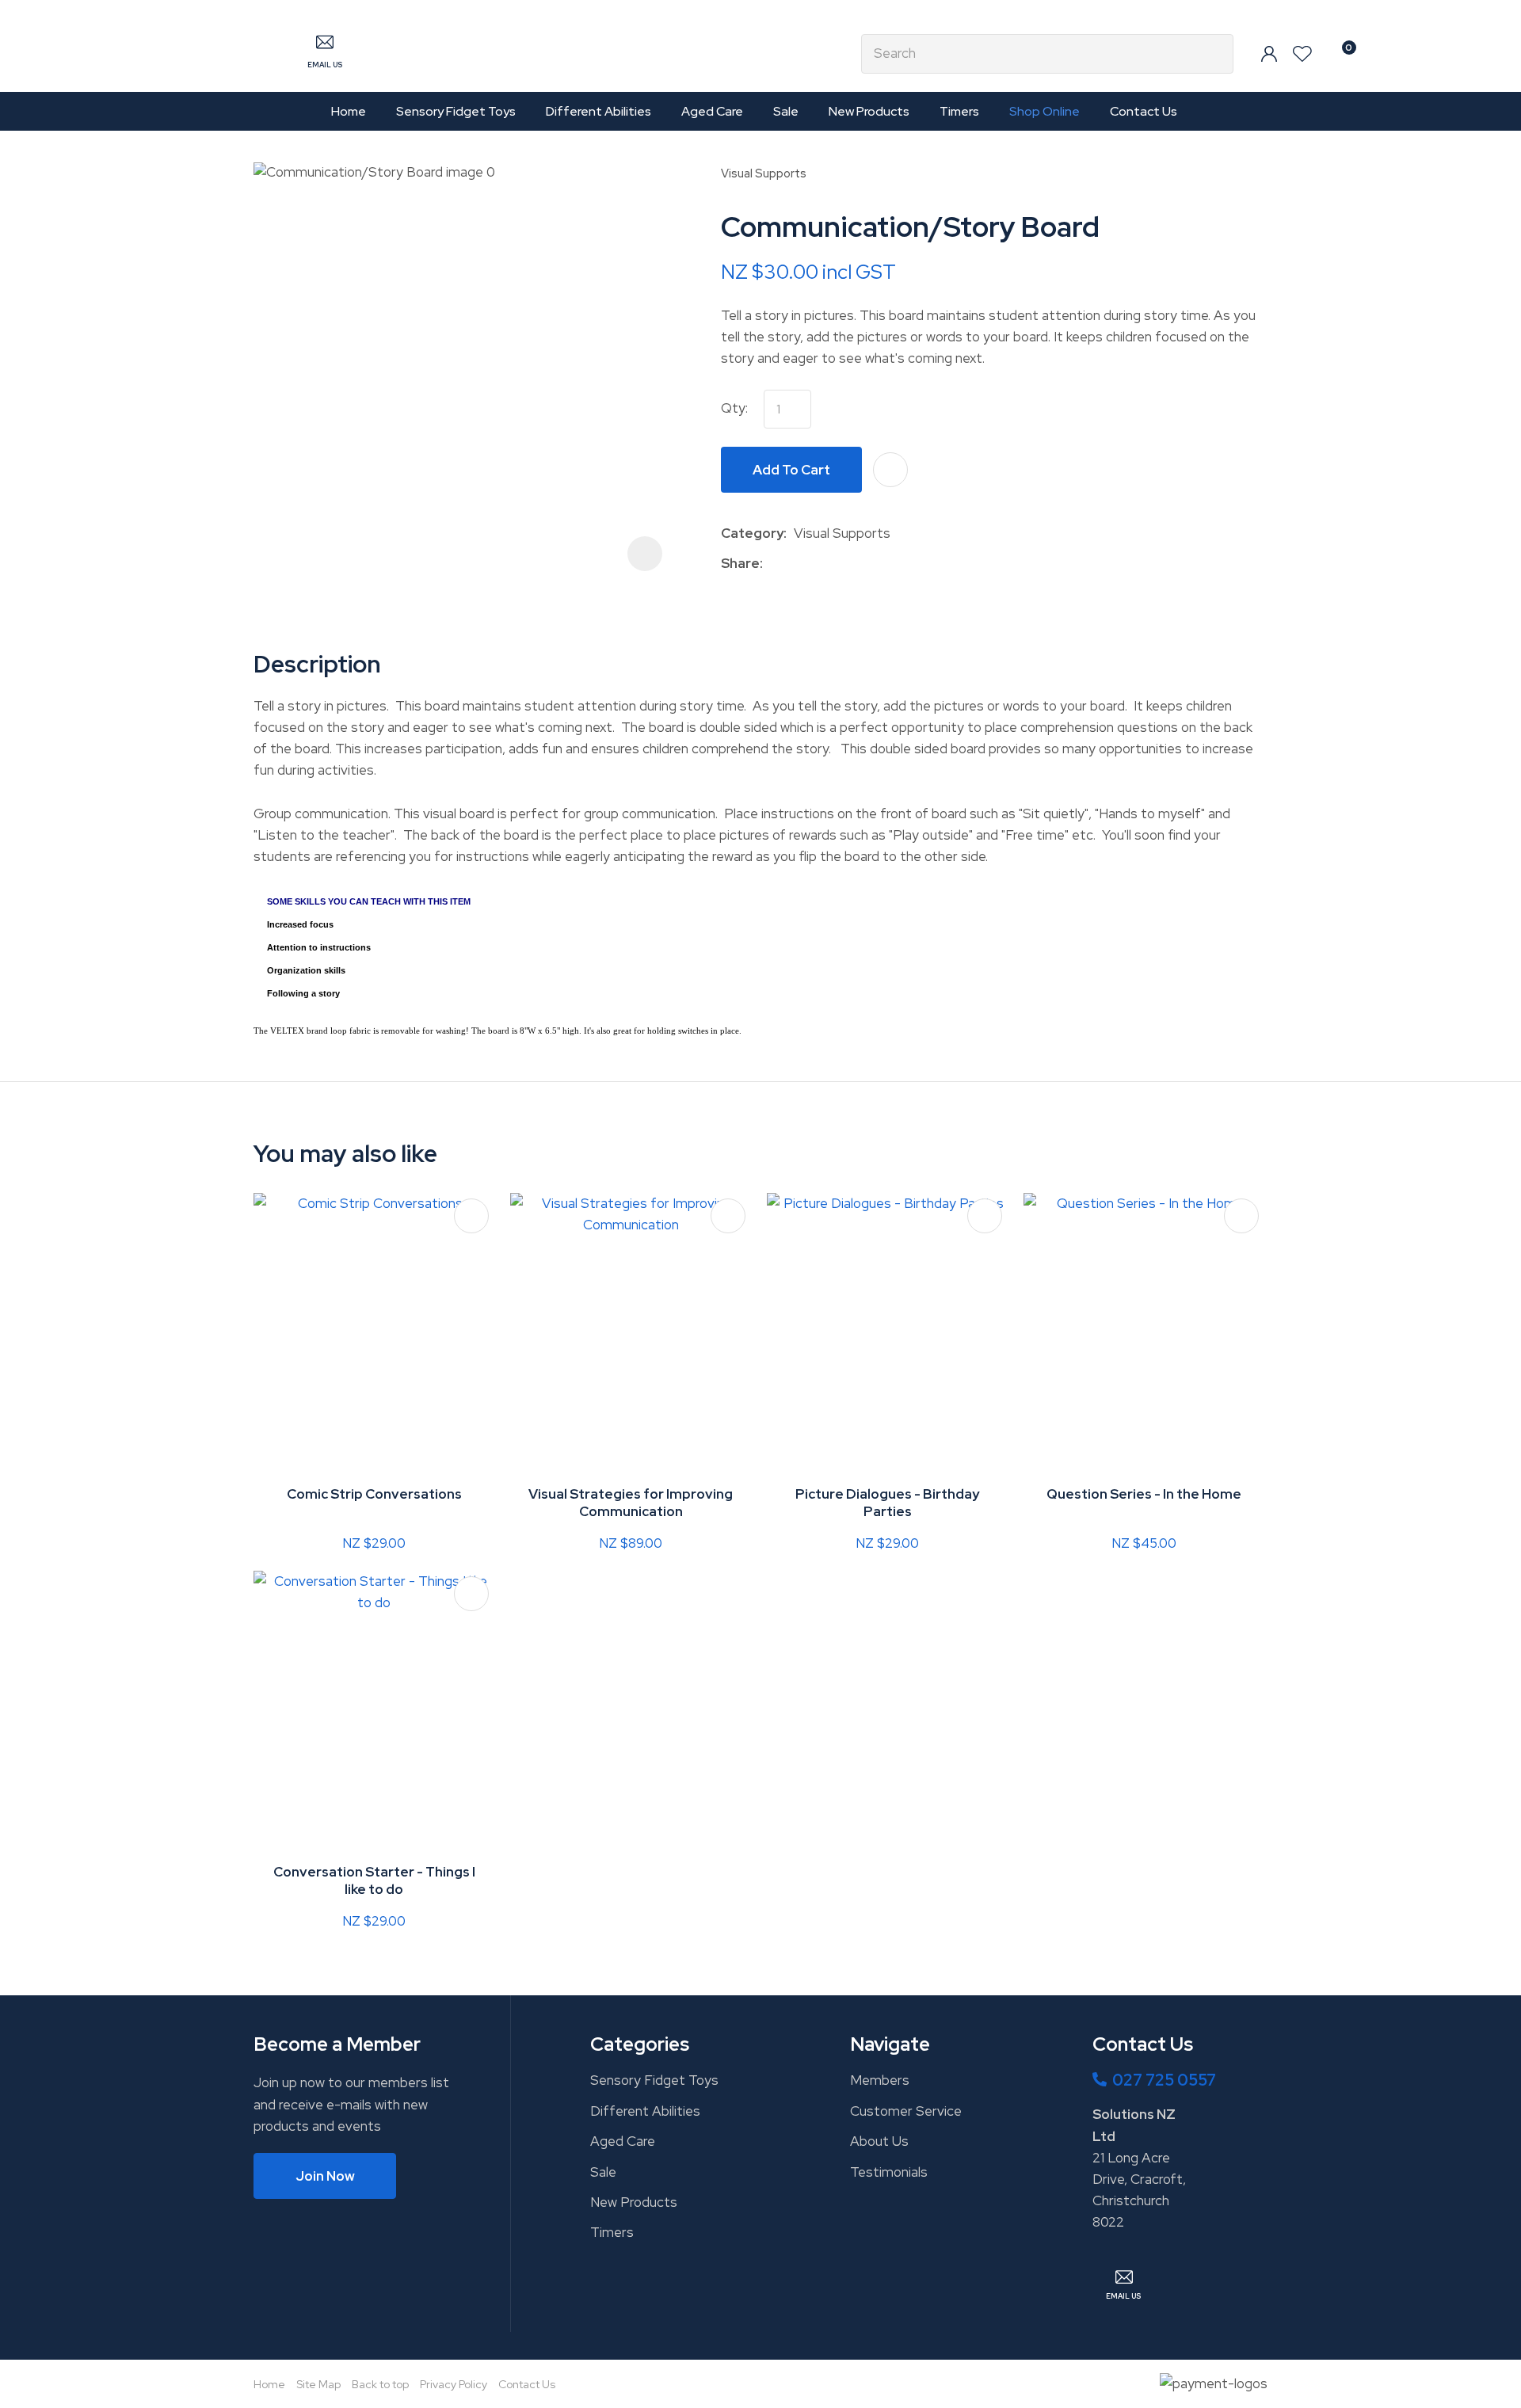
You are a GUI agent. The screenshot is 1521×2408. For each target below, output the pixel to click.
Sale (786, 111)
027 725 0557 (1164, 2080)
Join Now (325, 2176)
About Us (879, 2141)
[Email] (819, 564)
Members (880, 2080)
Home (349, 111)
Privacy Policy (454, 2384)
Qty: (734, 408)
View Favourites (1302, 54)
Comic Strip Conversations (374, 1494)
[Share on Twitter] (794, 563)
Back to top (380, 2384)
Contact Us (1144, 111)
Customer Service (906, 2111)
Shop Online (1044, 111)
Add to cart (791, 470)
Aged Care (712, 111)
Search (1214, 54)
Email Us (325, 65)
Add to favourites (471, 1216)
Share (740, 563)
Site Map (318, 2384)
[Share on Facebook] (773, 564)
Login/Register (1269, 54)
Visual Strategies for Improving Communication (631, 1503)
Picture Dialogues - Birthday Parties (887, 1503)
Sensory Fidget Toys (456, 111)
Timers (959, 111)
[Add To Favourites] (890, 470)
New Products (869, 111)
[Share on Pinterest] (843, 563)
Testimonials (889, 2172)
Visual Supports (764, 173)
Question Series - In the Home (1144, 1494)
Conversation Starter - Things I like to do (374, 1880)
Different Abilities (598, 111)
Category (752, 533)
